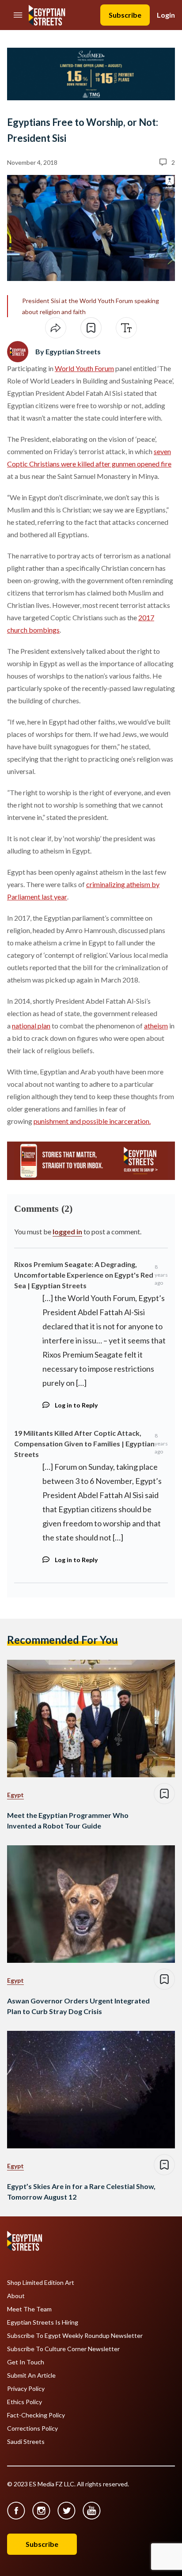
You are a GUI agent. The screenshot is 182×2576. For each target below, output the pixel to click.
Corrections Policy (32, 2428)
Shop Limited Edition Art (41, 2283)
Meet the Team (29, 2309)
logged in (67, 1231)
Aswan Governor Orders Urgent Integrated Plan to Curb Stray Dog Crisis (78, 2006)
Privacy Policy (26, 2389)
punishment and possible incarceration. (92, 1121)
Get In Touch (26, 2362)
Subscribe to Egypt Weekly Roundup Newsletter (75, 2336)
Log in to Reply (76, 1405)
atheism (156, 1026)
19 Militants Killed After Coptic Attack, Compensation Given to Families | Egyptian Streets (84, 1444)
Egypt (15, 1795)
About (16, 2296)
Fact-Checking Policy (36, 2415)
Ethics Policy (25, 2402)
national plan (31, 1026)
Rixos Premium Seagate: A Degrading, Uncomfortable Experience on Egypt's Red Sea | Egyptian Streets (84, 1275)
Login (166, 15)
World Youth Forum (84, 368)
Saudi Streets (26, 2442)
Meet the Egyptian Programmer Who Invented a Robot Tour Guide (68, 1820)
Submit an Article (31, 2375)
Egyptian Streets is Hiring (43, 2322)
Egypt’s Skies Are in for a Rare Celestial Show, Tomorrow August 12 (81, 2191)
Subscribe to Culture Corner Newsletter (63, 2349)
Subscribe (125, 15)
